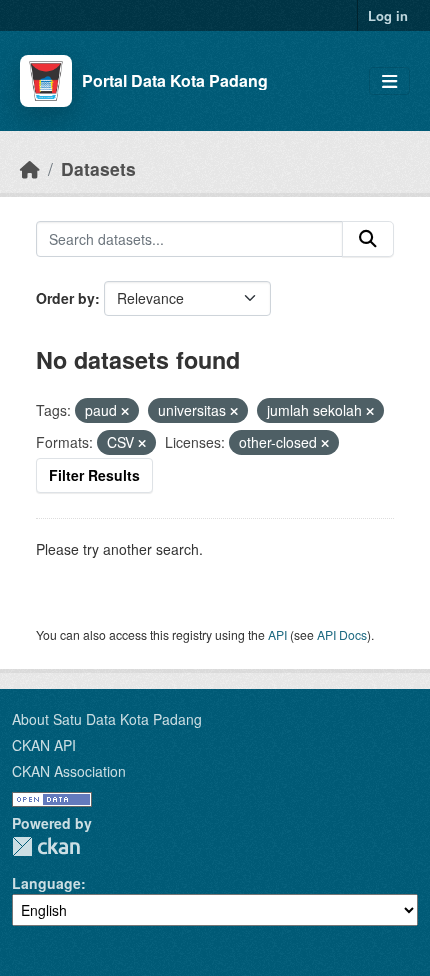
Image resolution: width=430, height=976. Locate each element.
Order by (65, 298)
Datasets (98, 168)
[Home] (30, 168)
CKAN (46, 846)
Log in (388, 15)
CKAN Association (69, 771)
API (277, 634)
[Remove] (125, 411)
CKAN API (44, 745)
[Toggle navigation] (389, 81)
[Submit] (368, 239)
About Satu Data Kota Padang (107, 719)
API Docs (342, 634)
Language (46, 883)
